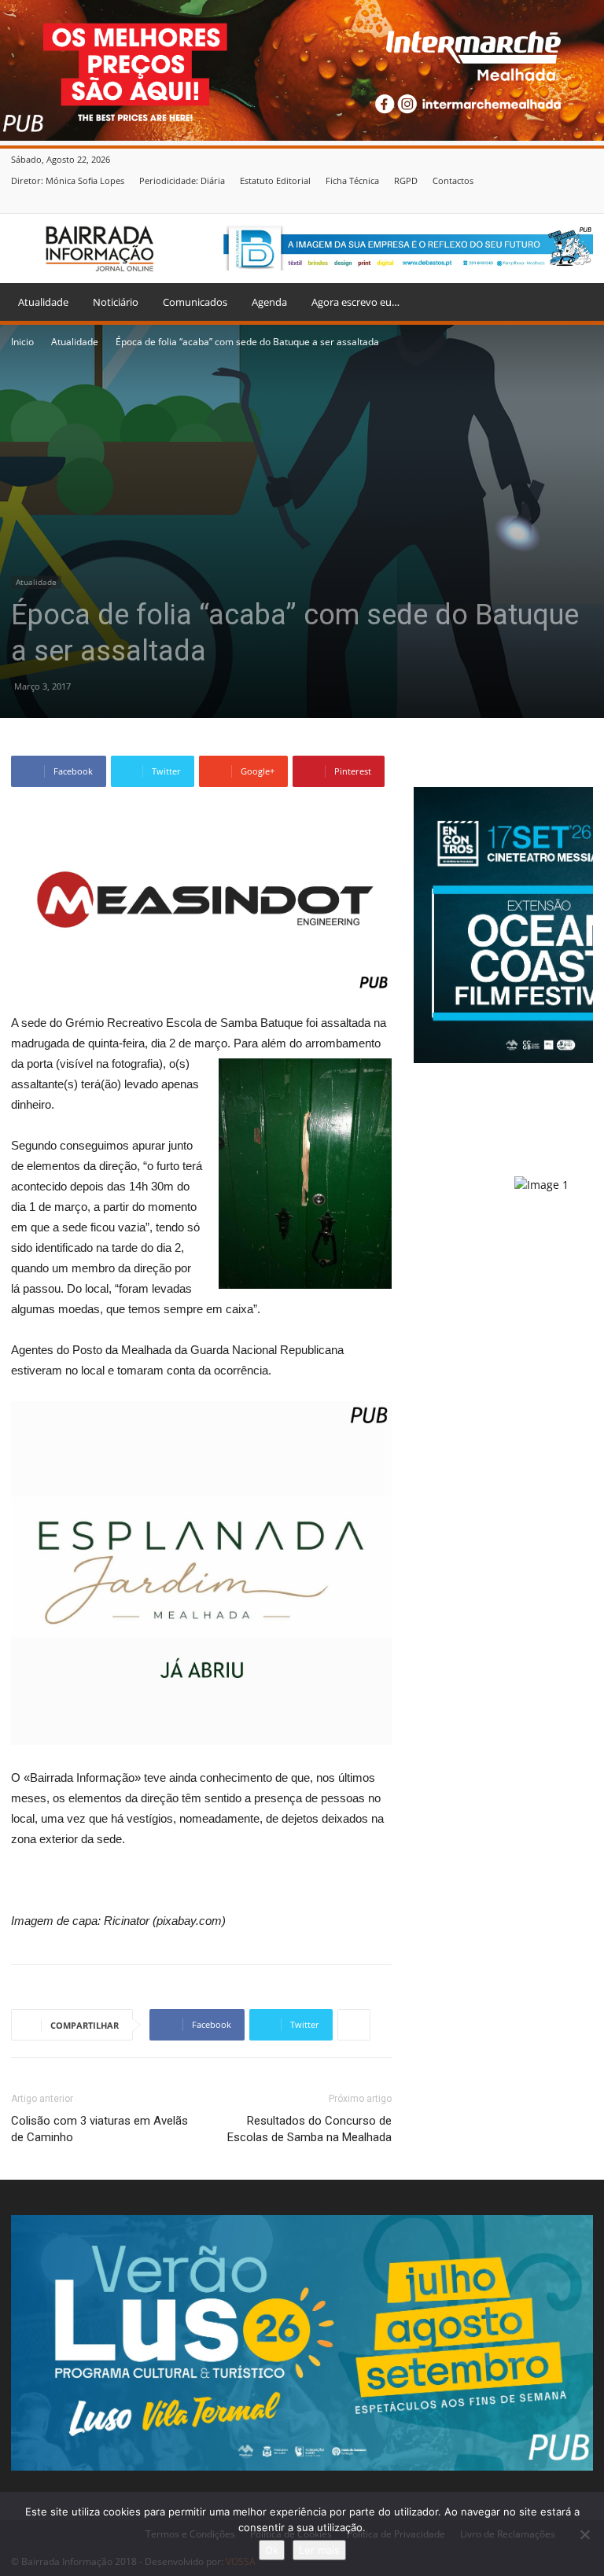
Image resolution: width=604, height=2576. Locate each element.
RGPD (406, 180)
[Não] (584, 2534)
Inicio (22, 342)
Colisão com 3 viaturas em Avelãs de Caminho (99, 2129)
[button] (574, 302)
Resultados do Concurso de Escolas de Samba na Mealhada (309, 2129)
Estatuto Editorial (275, 180)
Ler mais (319, 2550)
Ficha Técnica (352, 180)
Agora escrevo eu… (355, 302)
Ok (272, 2550)
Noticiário (116, 302)
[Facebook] (584, 202)
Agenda (269, 302)
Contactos (453, 180)
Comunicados (195, 302)
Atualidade (43, 302)
